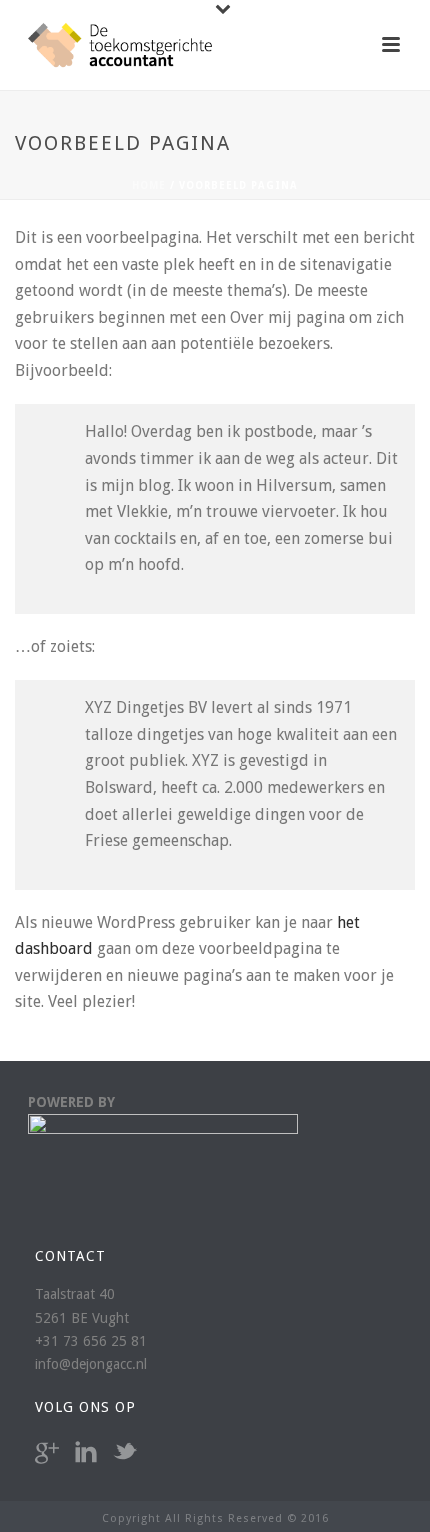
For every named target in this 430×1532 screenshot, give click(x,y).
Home (149, 185)
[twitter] (125, 1453)
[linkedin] (86, 1453)
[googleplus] (47, 1453)
